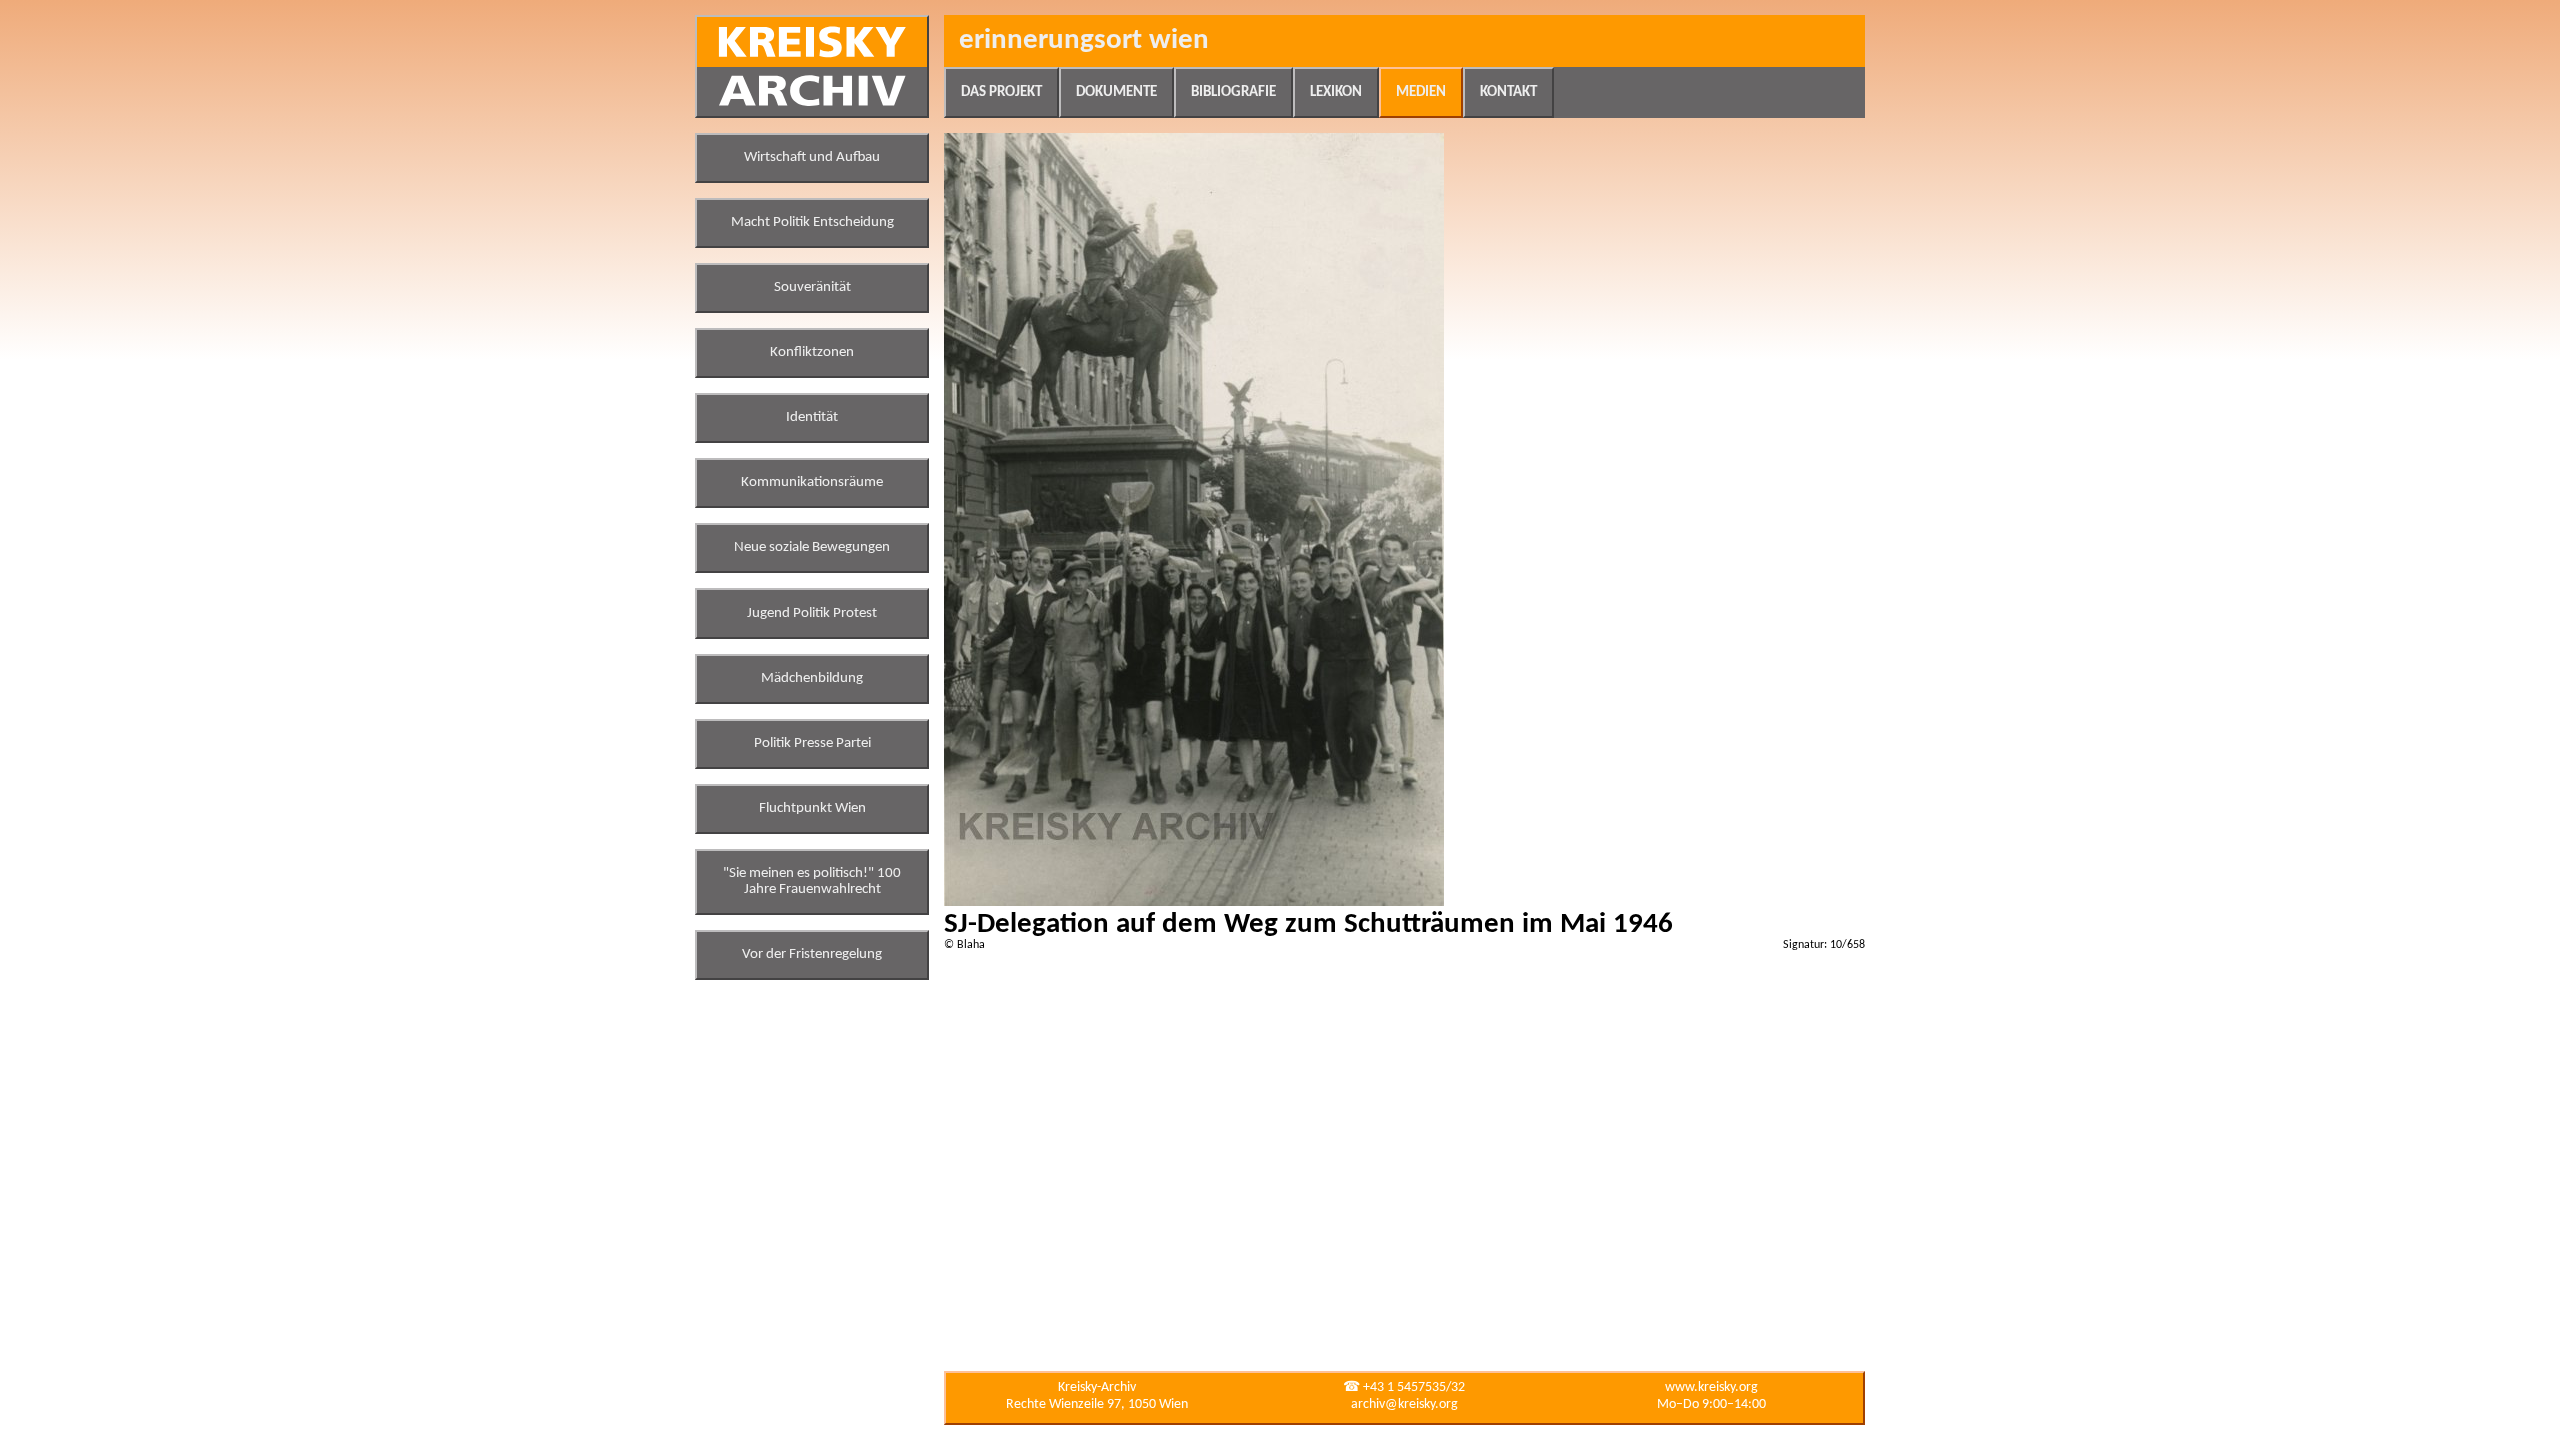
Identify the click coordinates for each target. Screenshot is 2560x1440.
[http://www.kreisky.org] (812, 66)
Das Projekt (1001, 92)
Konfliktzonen (812, 352)
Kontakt (1508, 92)
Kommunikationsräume (812, 482)
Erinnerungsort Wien (1084, 40)
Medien (1421, 92)
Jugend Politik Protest (812, 613)
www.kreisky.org (1711, 1387)
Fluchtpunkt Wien (812, 808)
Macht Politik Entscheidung (812, 222)
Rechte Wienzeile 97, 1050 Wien (1097, 1404)
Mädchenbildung (812, 678)
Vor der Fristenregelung (812, 954)
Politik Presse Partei (812, 743)
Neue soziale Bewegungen (812, 547)
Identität (812, 417)
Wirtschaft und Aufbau (812, 157)
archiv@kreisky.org (1404, 1404)
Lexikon (1336, 92)
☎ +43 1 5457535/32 (1404, 1387)
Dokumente (1116, 92)
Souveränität (812, 287)
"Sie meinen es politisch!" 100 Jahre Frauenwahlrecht (812, 881)
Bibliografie (1233, 92)
